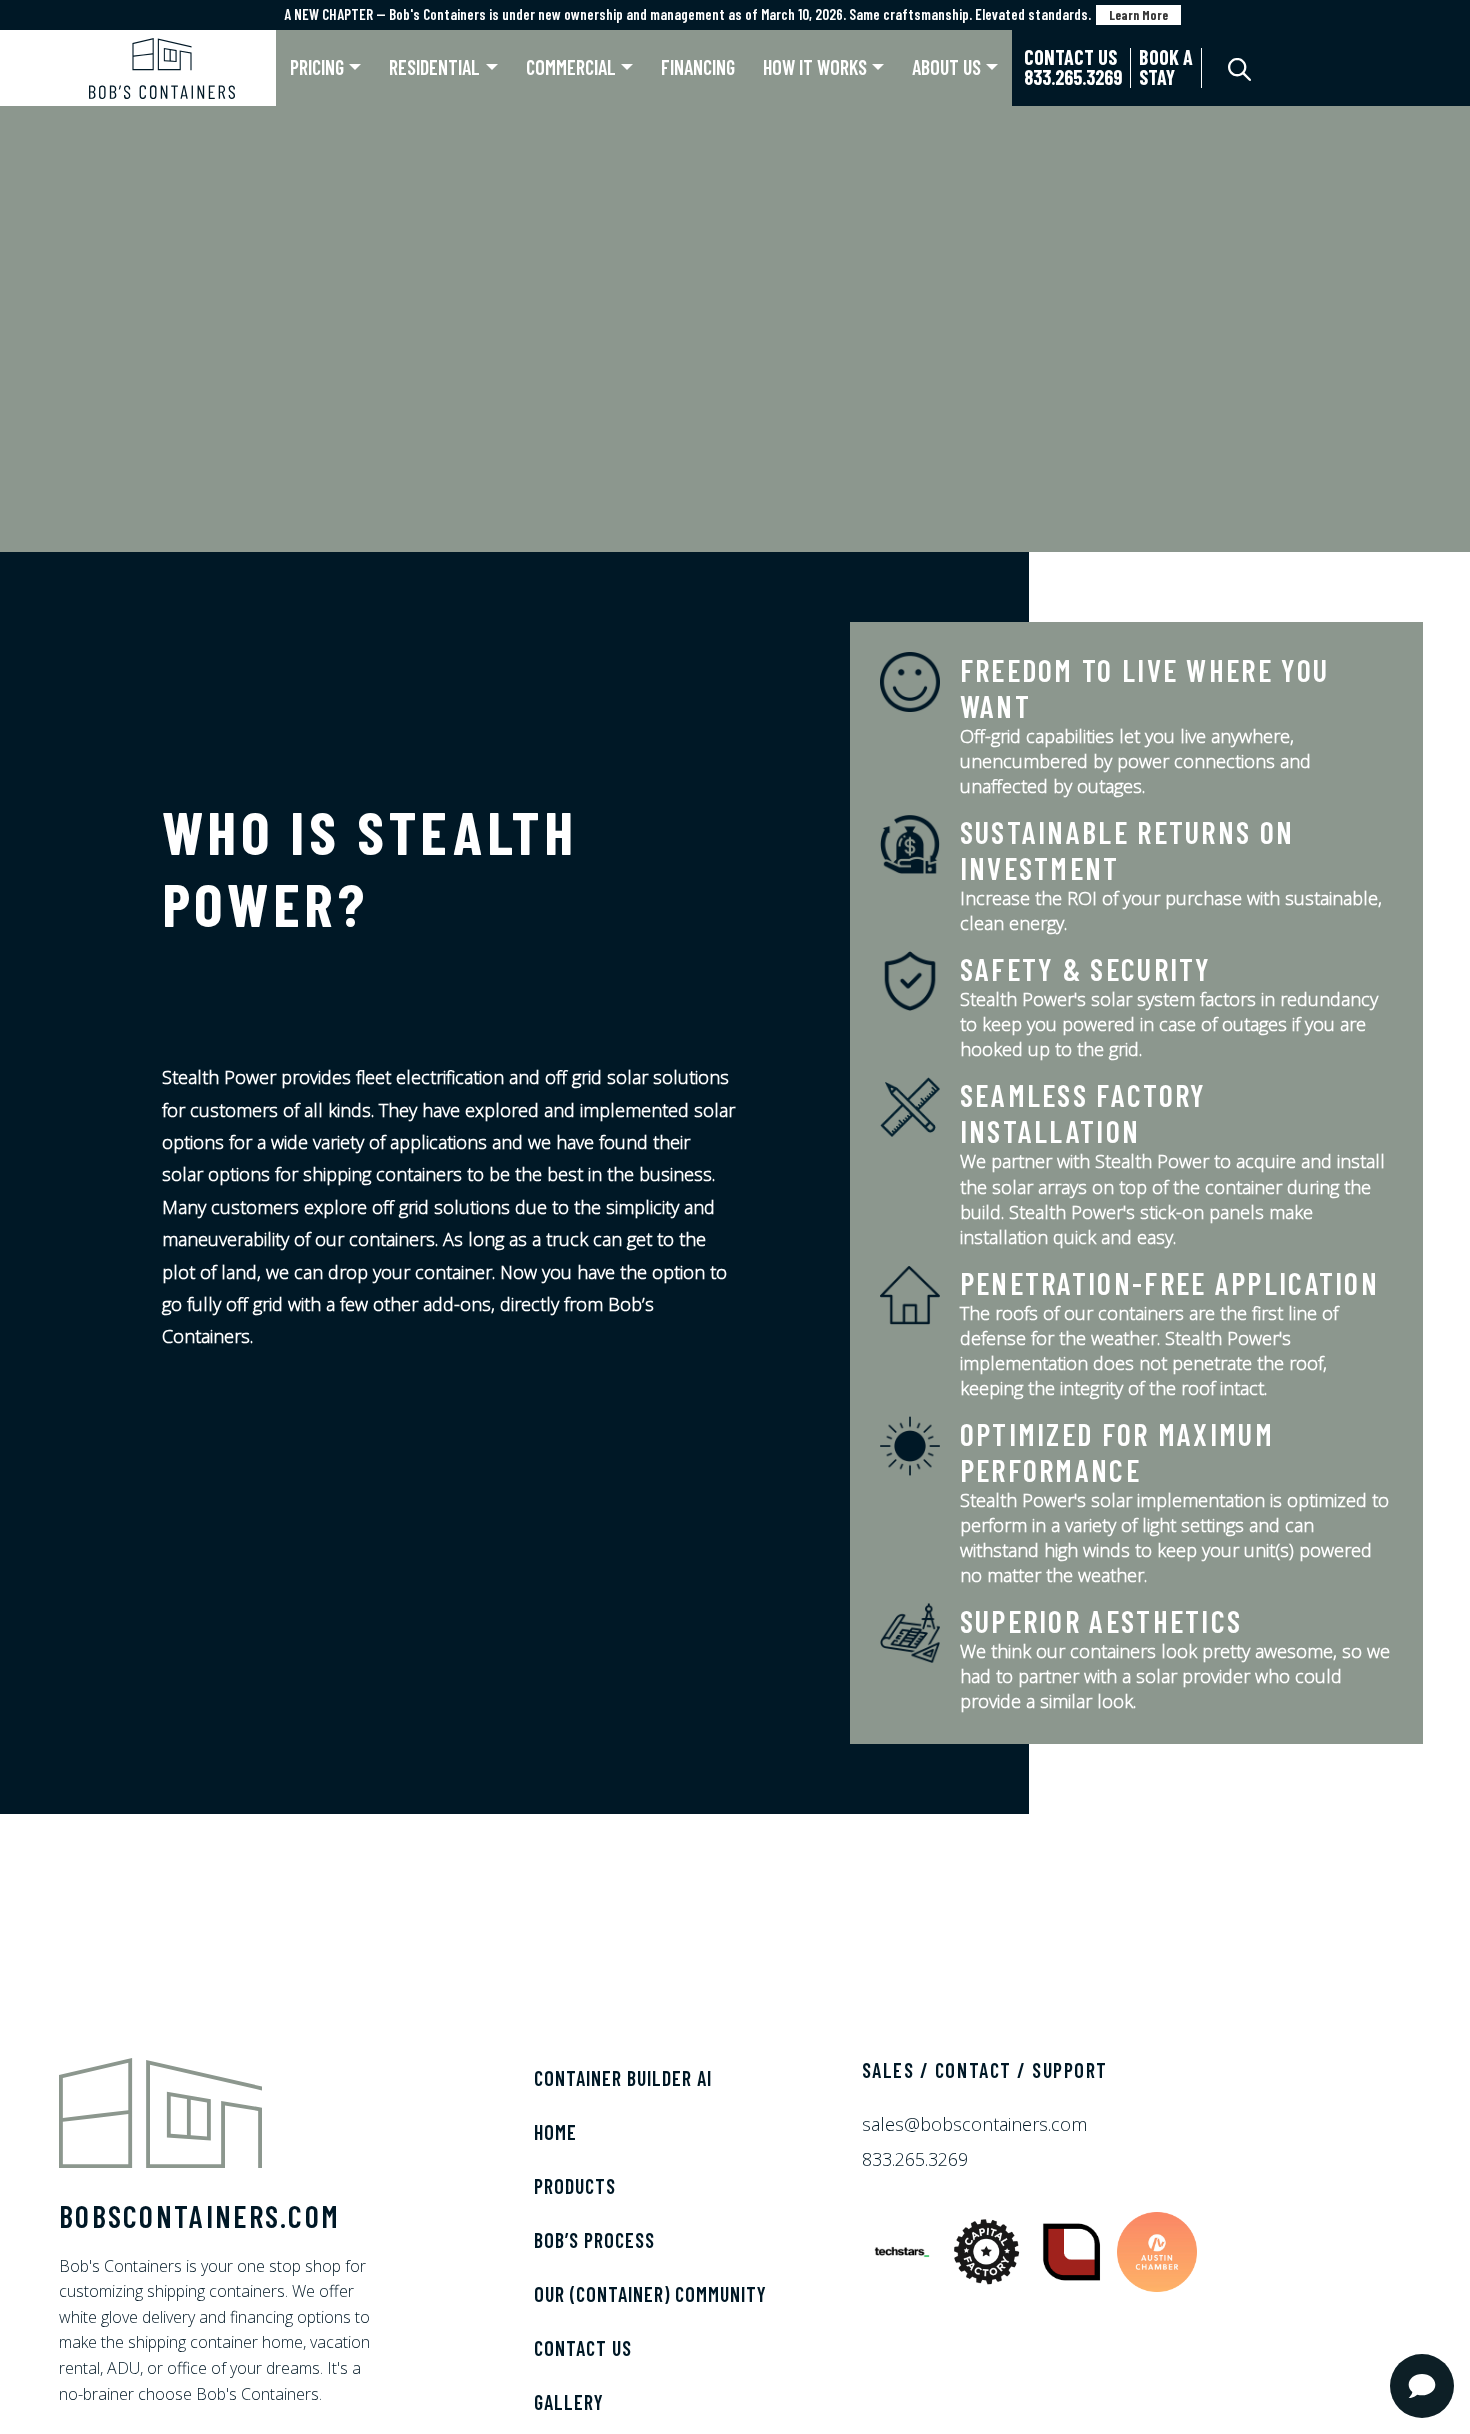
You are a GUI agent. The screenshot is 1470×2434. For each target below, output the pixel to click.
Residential (434, 67)
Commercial (571, 67)
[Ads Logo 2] (989, 2249)
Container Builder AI (623, 2078)
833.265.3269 (915, 2159)
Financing (698, 67)
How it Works (815, 67)
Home (555, 2132)
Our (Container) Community (650, 2294)
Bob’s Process (594, 2240)
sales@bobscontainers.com (974, 2124)
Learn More (1138, 15)
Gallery (569, 2402)
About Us (946, 67)
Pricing (317, 67)
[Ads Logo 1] (904, 2249)
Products (575, 2186)
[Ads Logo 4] (1157, 2249)
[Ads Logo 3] (1074, 2249)
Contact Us (583, 2348)
